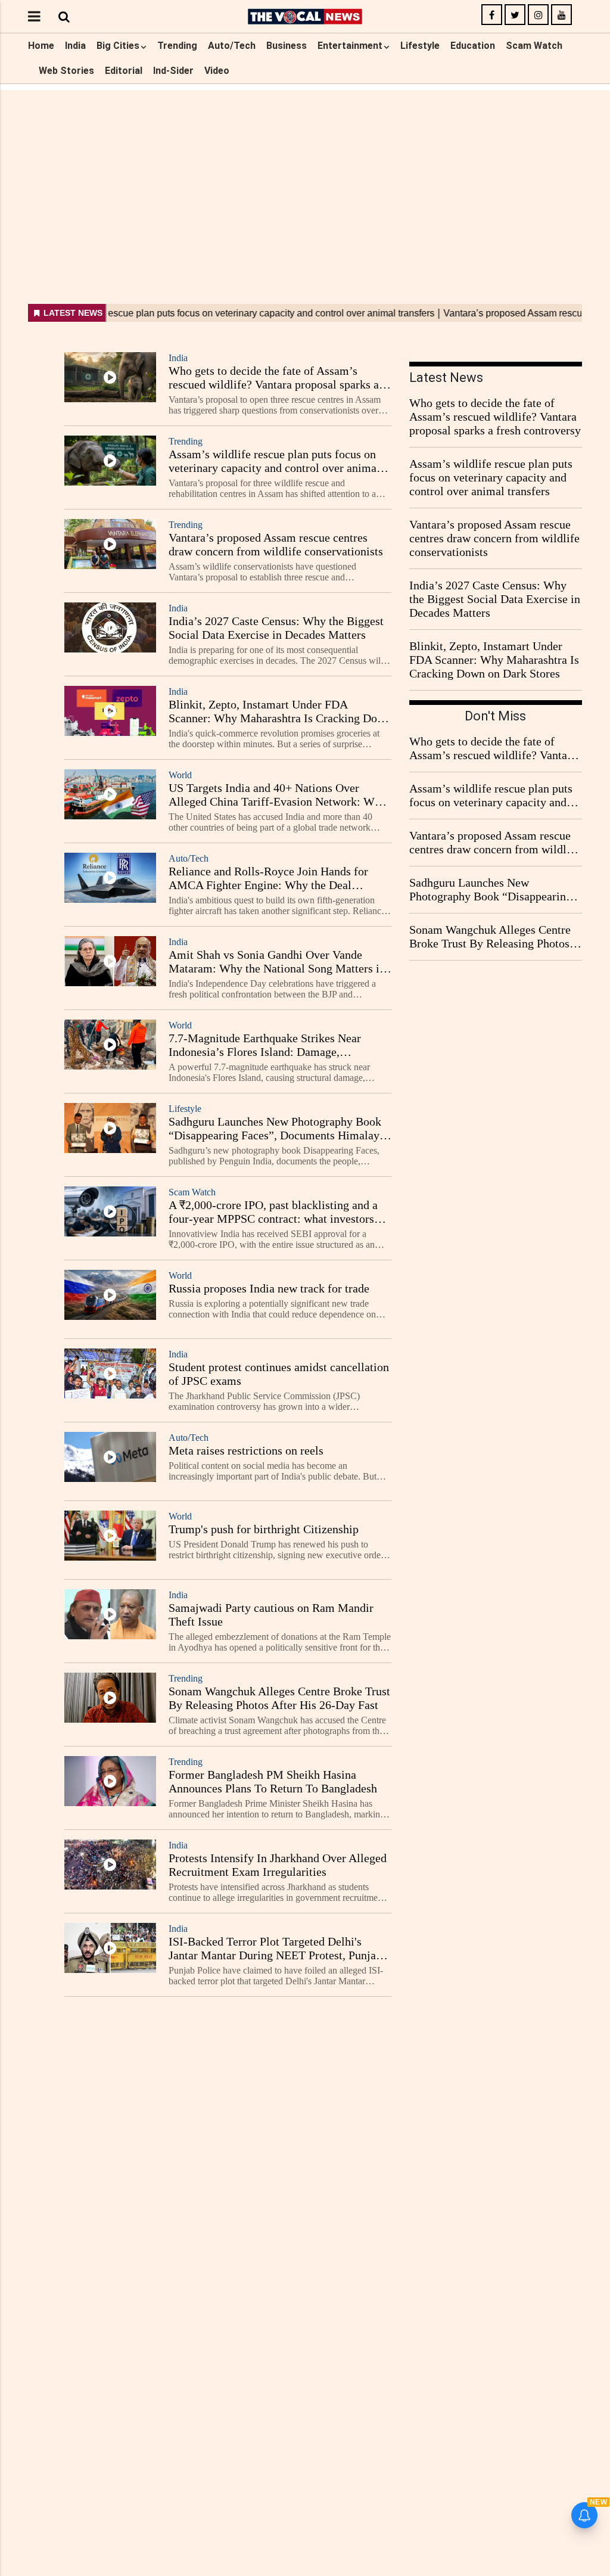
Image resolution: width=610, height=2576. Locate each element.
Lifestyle (420, 46)
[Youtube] (561, 15)
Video (217, 71)
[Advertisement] (305, 173)
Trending (177, 46)
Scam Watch (534, 46)
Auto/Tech (232, 46)
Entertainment (350, 46)
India (75, 46)
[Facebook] (492, 15)
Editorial (124, 71)
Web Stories (66, 71)
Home (41, 46)
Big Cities (118, 46)
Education (473, 46)
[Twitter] (515, 15)
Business (287, 46)
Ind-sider (173, 71)
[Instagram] (538, 15)
